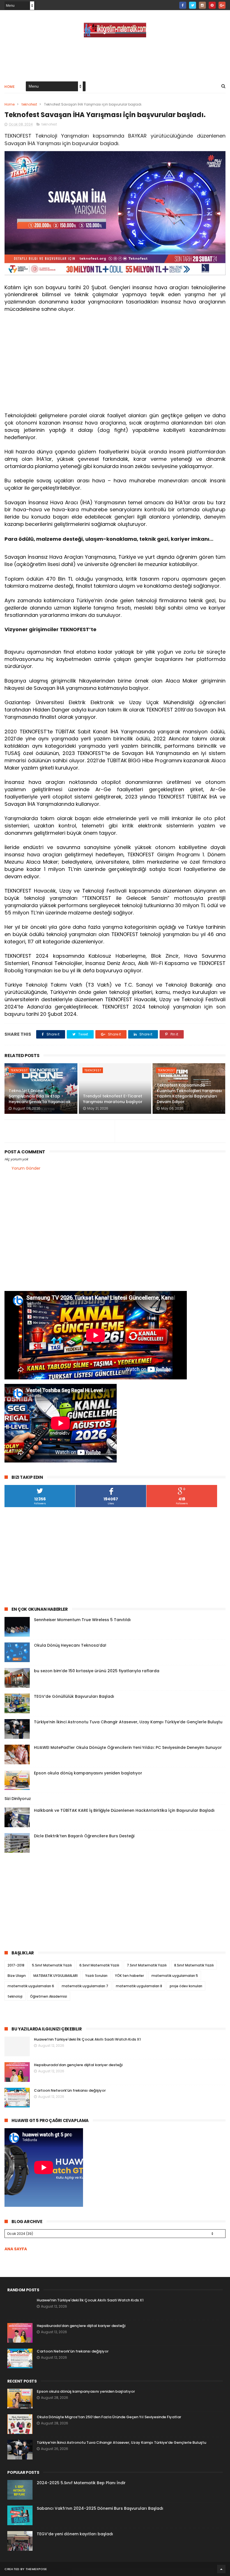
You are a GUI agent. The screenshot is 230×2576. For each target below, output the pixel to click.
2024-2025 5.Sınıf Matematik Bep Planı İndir (81, 2483)
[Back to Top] (221, 2569)
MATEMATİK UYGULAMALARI (56, 1976)
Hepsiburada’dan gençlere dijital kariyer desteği (78, 2065)
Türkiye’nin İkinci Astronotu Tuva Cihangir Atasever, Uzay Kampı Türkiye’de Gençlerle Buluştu (128, 1722)
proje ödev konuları (186, 1986)
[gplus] (222, 5)
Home (10, 87)
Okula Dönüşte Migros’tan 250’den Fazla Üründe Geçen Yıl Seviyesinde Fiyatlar (109, 2417)
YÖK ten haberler (129, 1976)
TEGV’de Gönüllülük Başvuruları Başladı (74, 1696)
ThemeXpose (36, 2569)
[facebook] (183, 5)
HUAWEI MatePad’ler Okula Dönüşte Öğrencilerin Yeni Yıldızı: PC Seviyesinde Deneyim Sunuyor (128, 1747)
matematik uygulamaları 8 (139, 1986)
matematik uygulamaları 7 (85, 1986)
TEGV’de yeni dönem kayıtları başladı (75, 2534)
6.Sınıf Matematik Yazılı (99, 1965)
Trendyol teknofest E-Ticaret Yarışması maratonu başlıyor (113, 1099)
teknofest (29, 104)
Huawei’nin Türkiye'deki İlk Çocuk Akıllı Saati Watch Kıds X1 (87, 2039)
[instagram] (202, 5)
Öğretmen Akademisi (49, 1996)
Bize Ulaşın (17, 1976)
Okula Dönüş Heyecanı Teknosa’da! (70, 1645)
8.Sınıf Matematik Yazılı (194, 1965)
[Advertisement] (115, 58)
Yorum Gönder (26, 1168)
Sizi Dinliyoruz (18, 1799)
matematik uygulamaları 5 (175, 1976)
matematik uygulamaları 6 (31, 1986)
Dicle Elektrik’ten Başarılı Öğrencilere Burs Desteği (84, 1836)
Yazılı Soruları (96, 1976)
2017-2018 (16, 1965)
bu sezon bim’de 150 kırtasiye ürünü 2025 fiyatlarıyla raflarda (97, 1671)
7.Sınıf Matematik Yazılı (147, 1965)
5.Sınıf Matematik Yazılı (52, 1965)
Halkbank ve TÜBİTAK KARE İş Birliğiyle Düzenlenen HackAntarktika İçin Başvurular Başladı (124, 1810)
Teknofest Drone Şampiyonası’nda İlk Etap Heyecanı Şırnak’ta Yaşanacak (40, 1096)
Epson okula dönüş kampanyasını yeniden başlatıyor (88, 1773)
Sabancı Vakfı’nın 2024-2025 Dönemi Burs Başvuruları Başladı (100, 2508)
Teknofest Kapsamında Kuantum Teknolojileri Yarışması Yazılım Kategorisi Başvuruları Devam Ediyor (189, 1093)
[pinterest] (212, 5)
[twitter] (193, 5)
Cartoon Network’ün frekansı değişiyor (70, 2090)
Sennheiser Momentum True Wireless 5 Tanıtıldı (82, 1620)
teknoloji (15, 1996)
